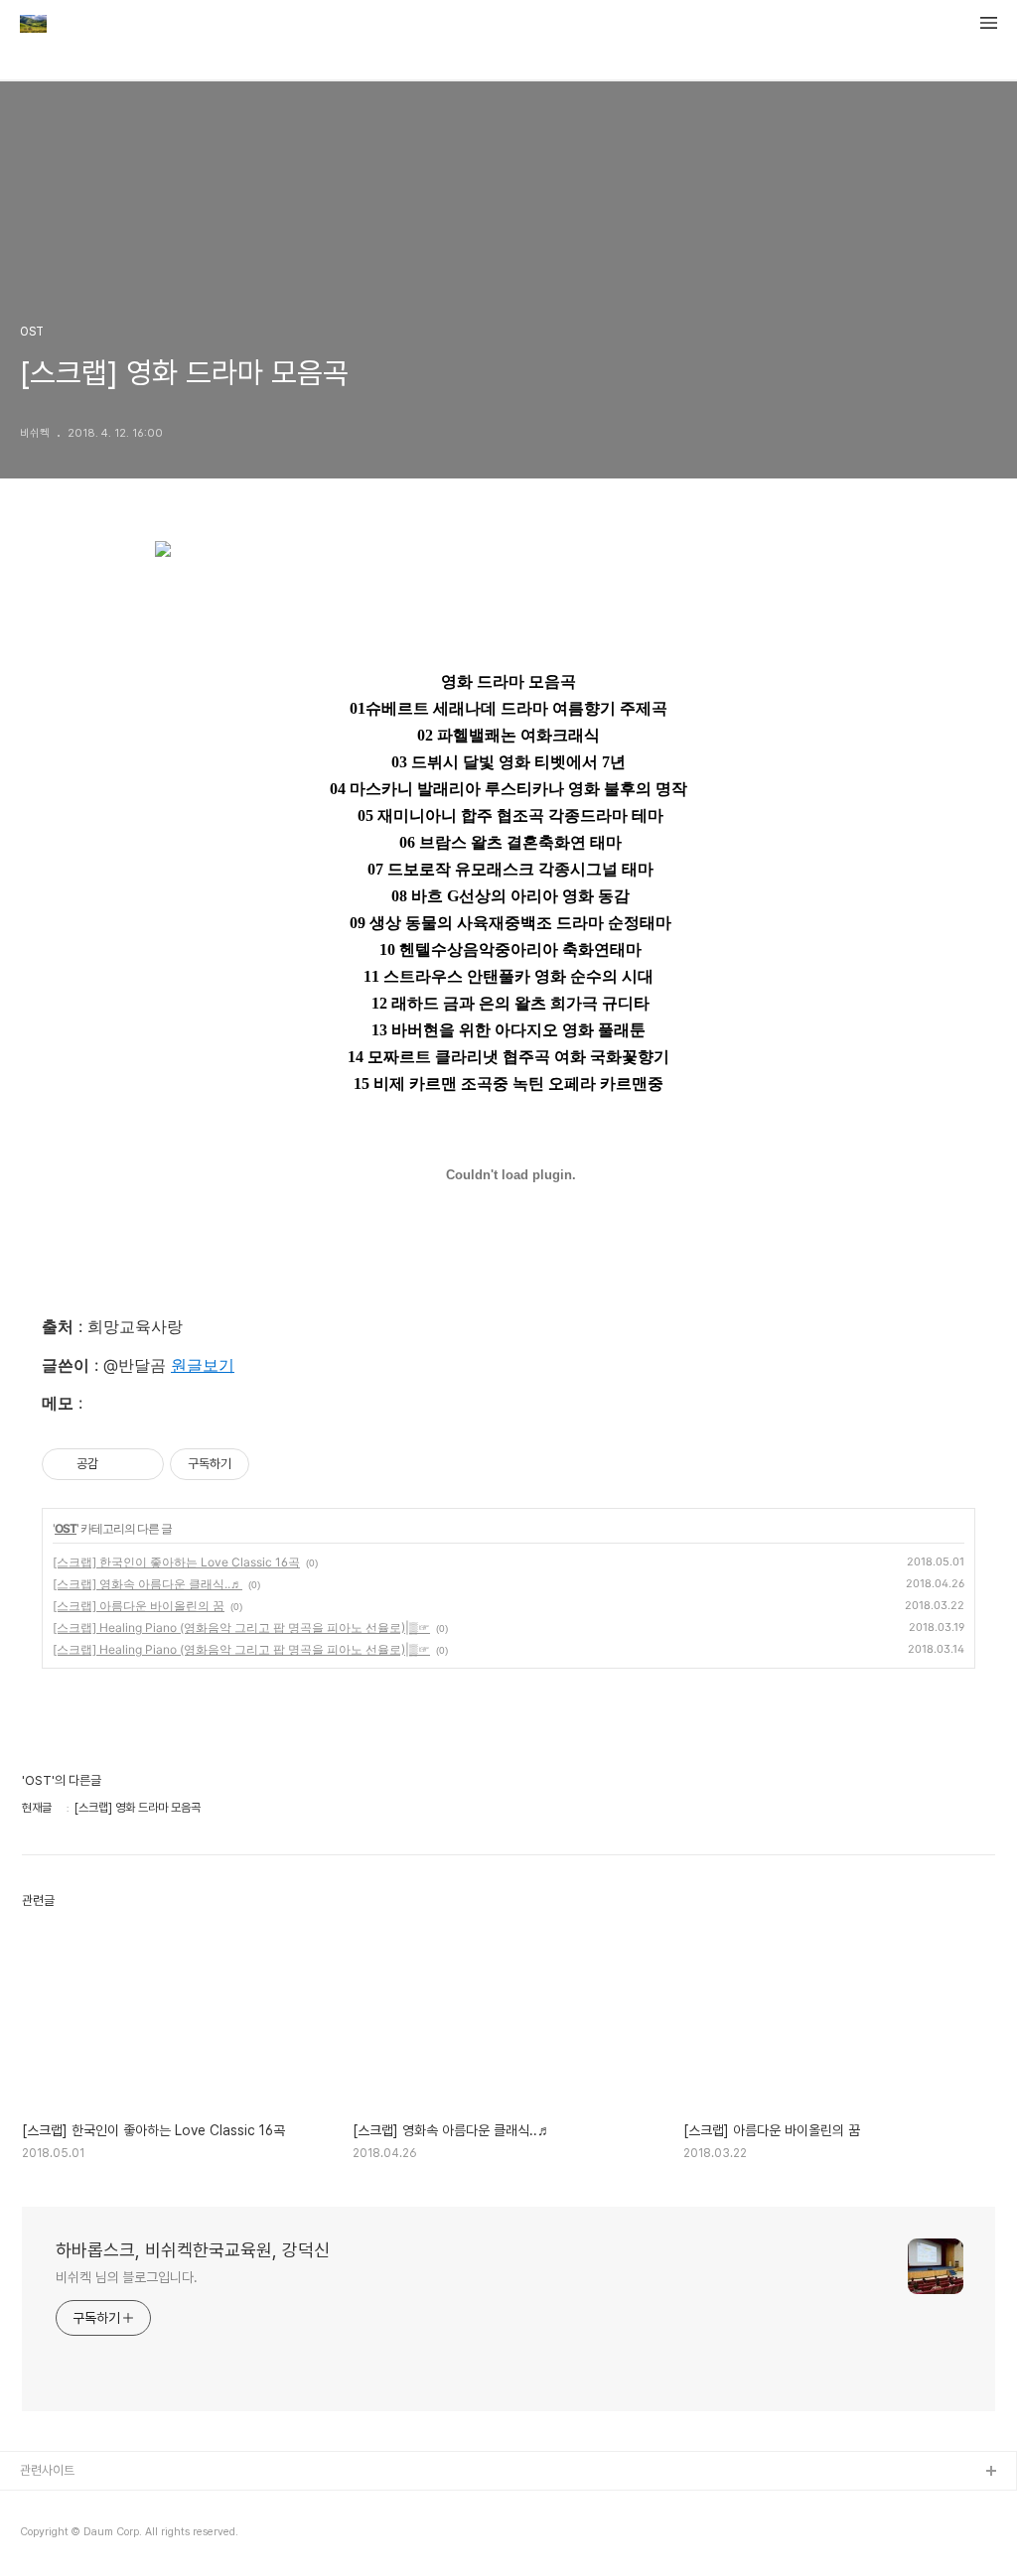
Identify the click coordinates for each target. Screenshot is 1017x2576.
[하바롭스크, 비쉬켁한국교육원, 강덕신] (33, 26)
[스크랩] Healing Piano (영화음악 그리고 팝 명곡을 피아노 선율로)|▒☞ (241, 1627)
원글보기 (203, 1365)
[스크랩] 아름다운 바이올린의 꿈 (139, 1606)
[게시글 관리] (142, 1464)
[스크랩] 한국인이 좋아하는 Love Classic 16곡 (176, 1562)
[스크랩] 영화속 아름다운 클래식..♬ (147, 1584)
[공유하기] (117, 1464)
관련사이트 (47, 2470)
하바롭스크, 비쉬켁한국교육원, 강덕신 (193, 2250)
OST (66, 1528)
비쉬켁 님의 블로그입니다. (127, 2277)
